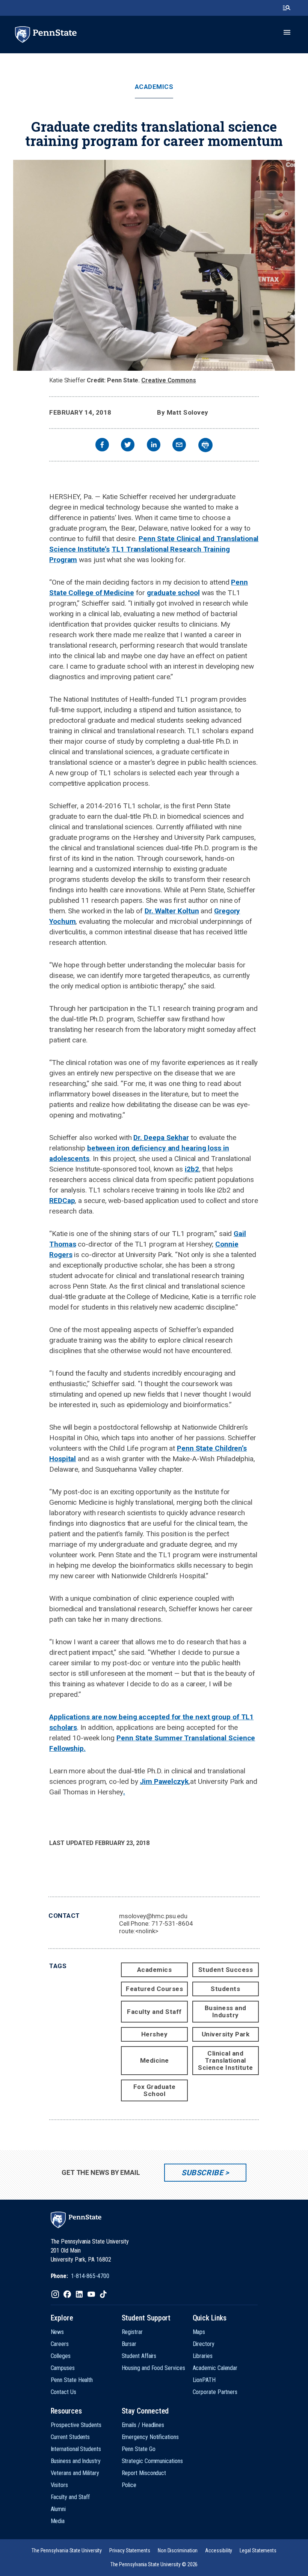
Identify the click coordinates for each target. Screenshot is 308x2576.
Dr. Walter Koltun (172, 911)
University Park (226, 2034)
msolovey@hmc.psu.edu (153, 1916)
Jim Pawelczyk (164, 1781)
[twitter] (128, 446)
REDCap (62, 1201)
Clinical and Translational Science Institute (226, 2060)
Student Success (226, 1970)
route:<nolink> (139, 1931)
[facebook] (102, 446)
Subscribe (202, 2173)
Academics (154, 87)
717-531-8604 (172, 1923)
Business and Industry (226, 2011)
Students (225, 1989)
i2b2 (192, 1169)
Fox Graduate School (155, 2090)
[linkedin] (154, 446)
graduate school (173, 593)
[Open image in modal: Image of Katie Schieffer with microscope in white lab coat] (154, 265)
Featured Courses (154, 1989)
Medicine (155, 2060)
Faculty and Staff (154, 2012)
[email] (179, 446)
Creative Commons (169, 380)
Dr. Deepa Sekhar (161, 1138)
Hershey (155, 2034)
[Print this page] (205, 445)
